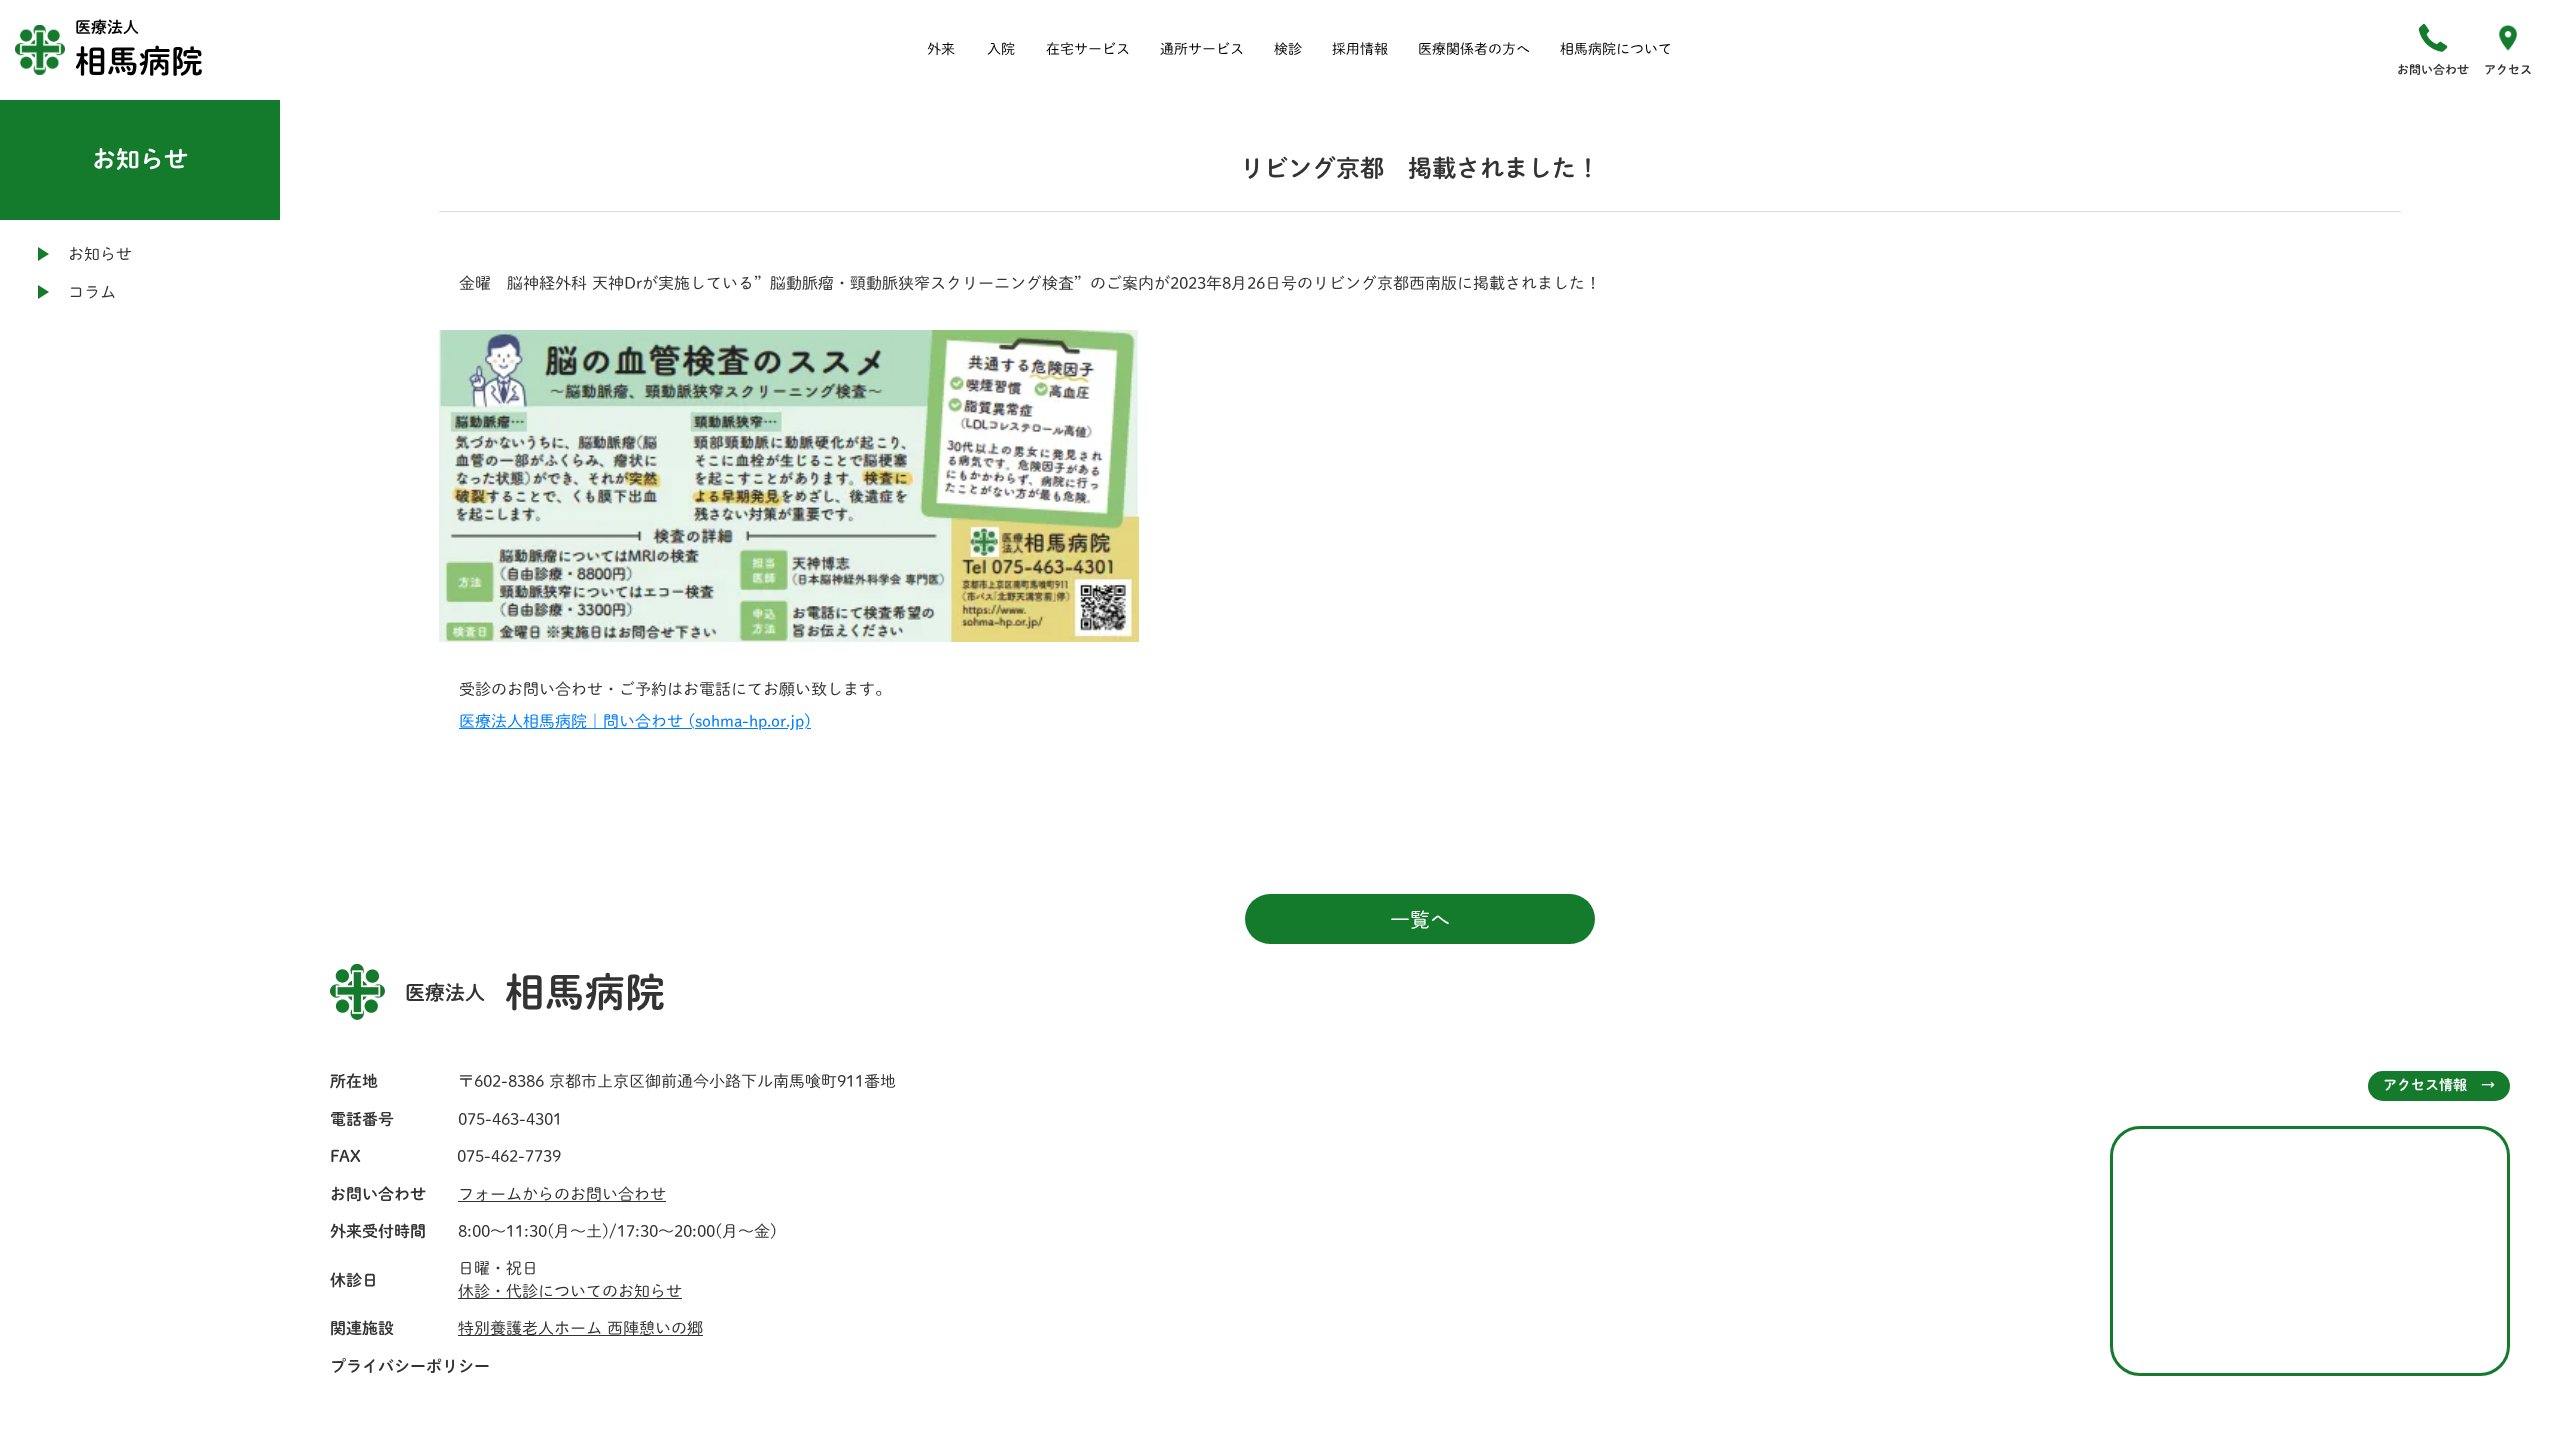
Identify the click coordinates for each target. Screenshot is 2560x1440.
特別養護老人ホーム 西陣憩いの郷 (580, 1328)
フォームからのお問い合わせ (562, 1194)
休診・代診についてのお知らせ (570, 1291)
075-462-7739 (509, 1156)
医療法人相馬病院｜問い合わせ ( (577, 721)
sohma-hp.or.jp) (753, 721)
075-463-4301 (510, 1119)
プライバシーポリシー (410, 1366)
